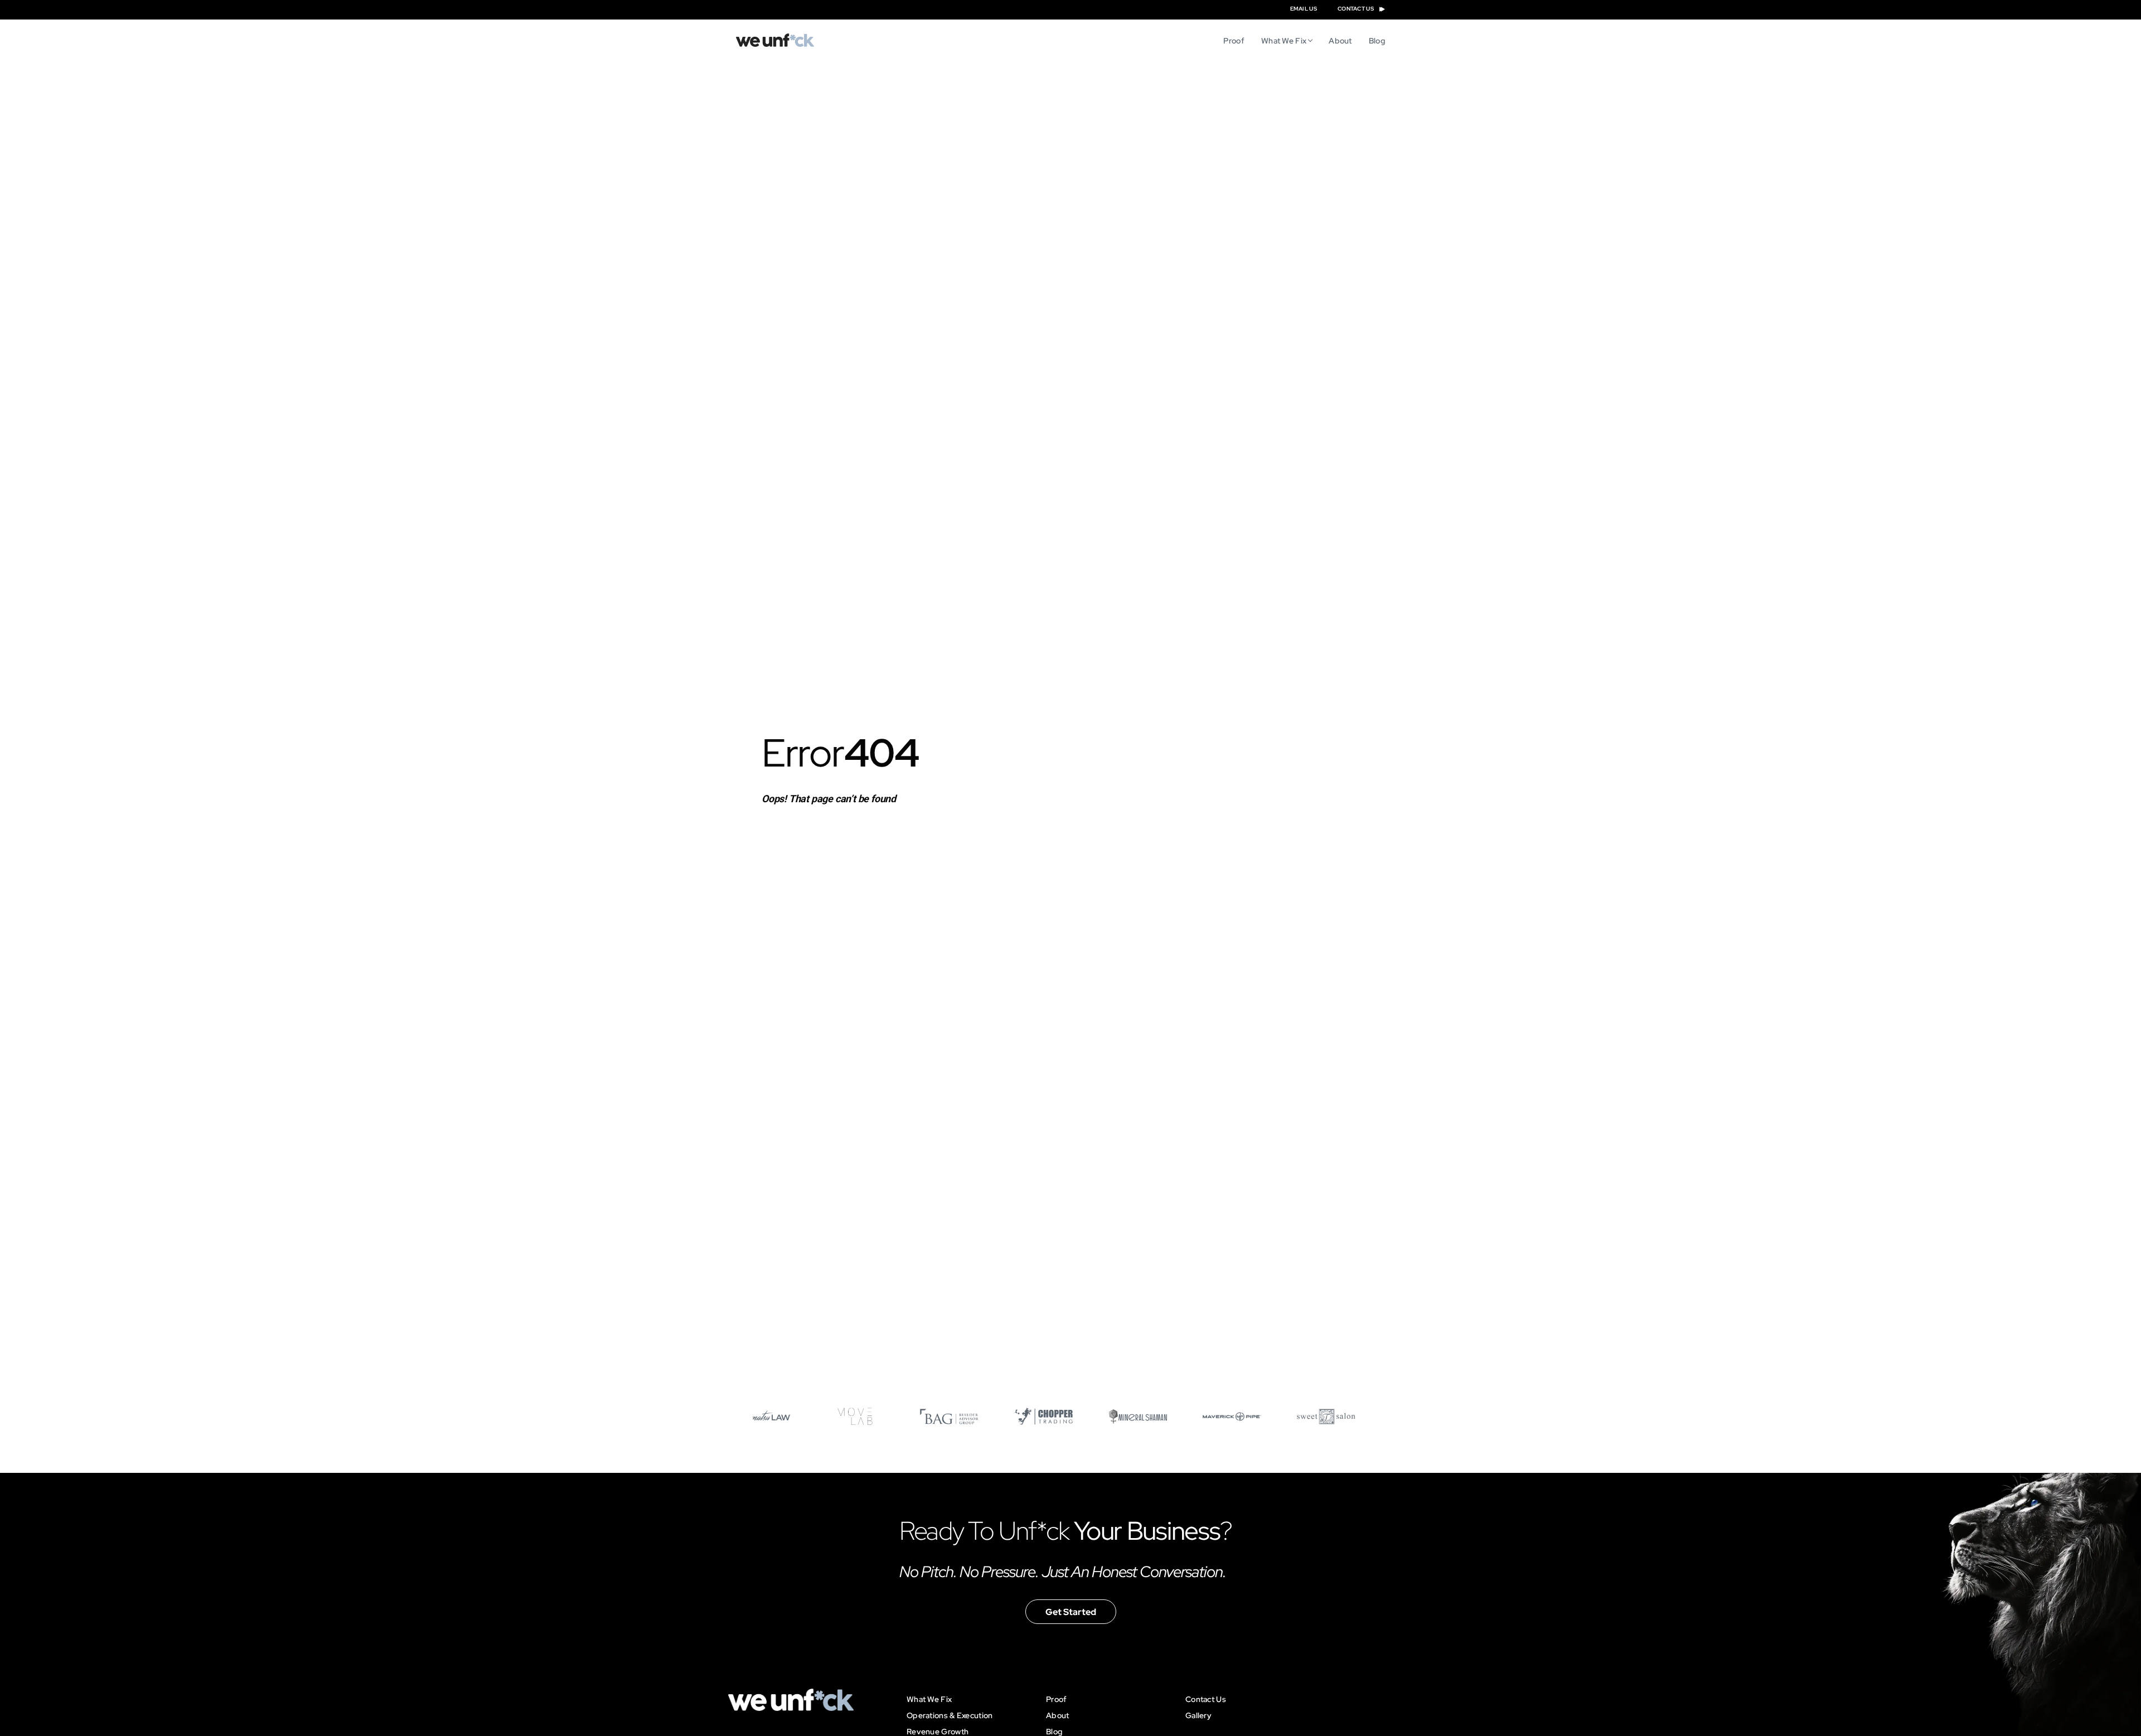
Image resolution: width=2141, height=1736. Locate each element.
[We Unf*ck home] (775, 40)
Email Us (1304, 9)
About (1340, 41)
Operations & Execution (950, 1715)
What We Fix (1284, 41)
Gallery (1198, 1715)
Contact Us (1206, 1699)
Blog (1377, 41)
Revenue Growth (938, 1732)
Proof (1234, 41)
